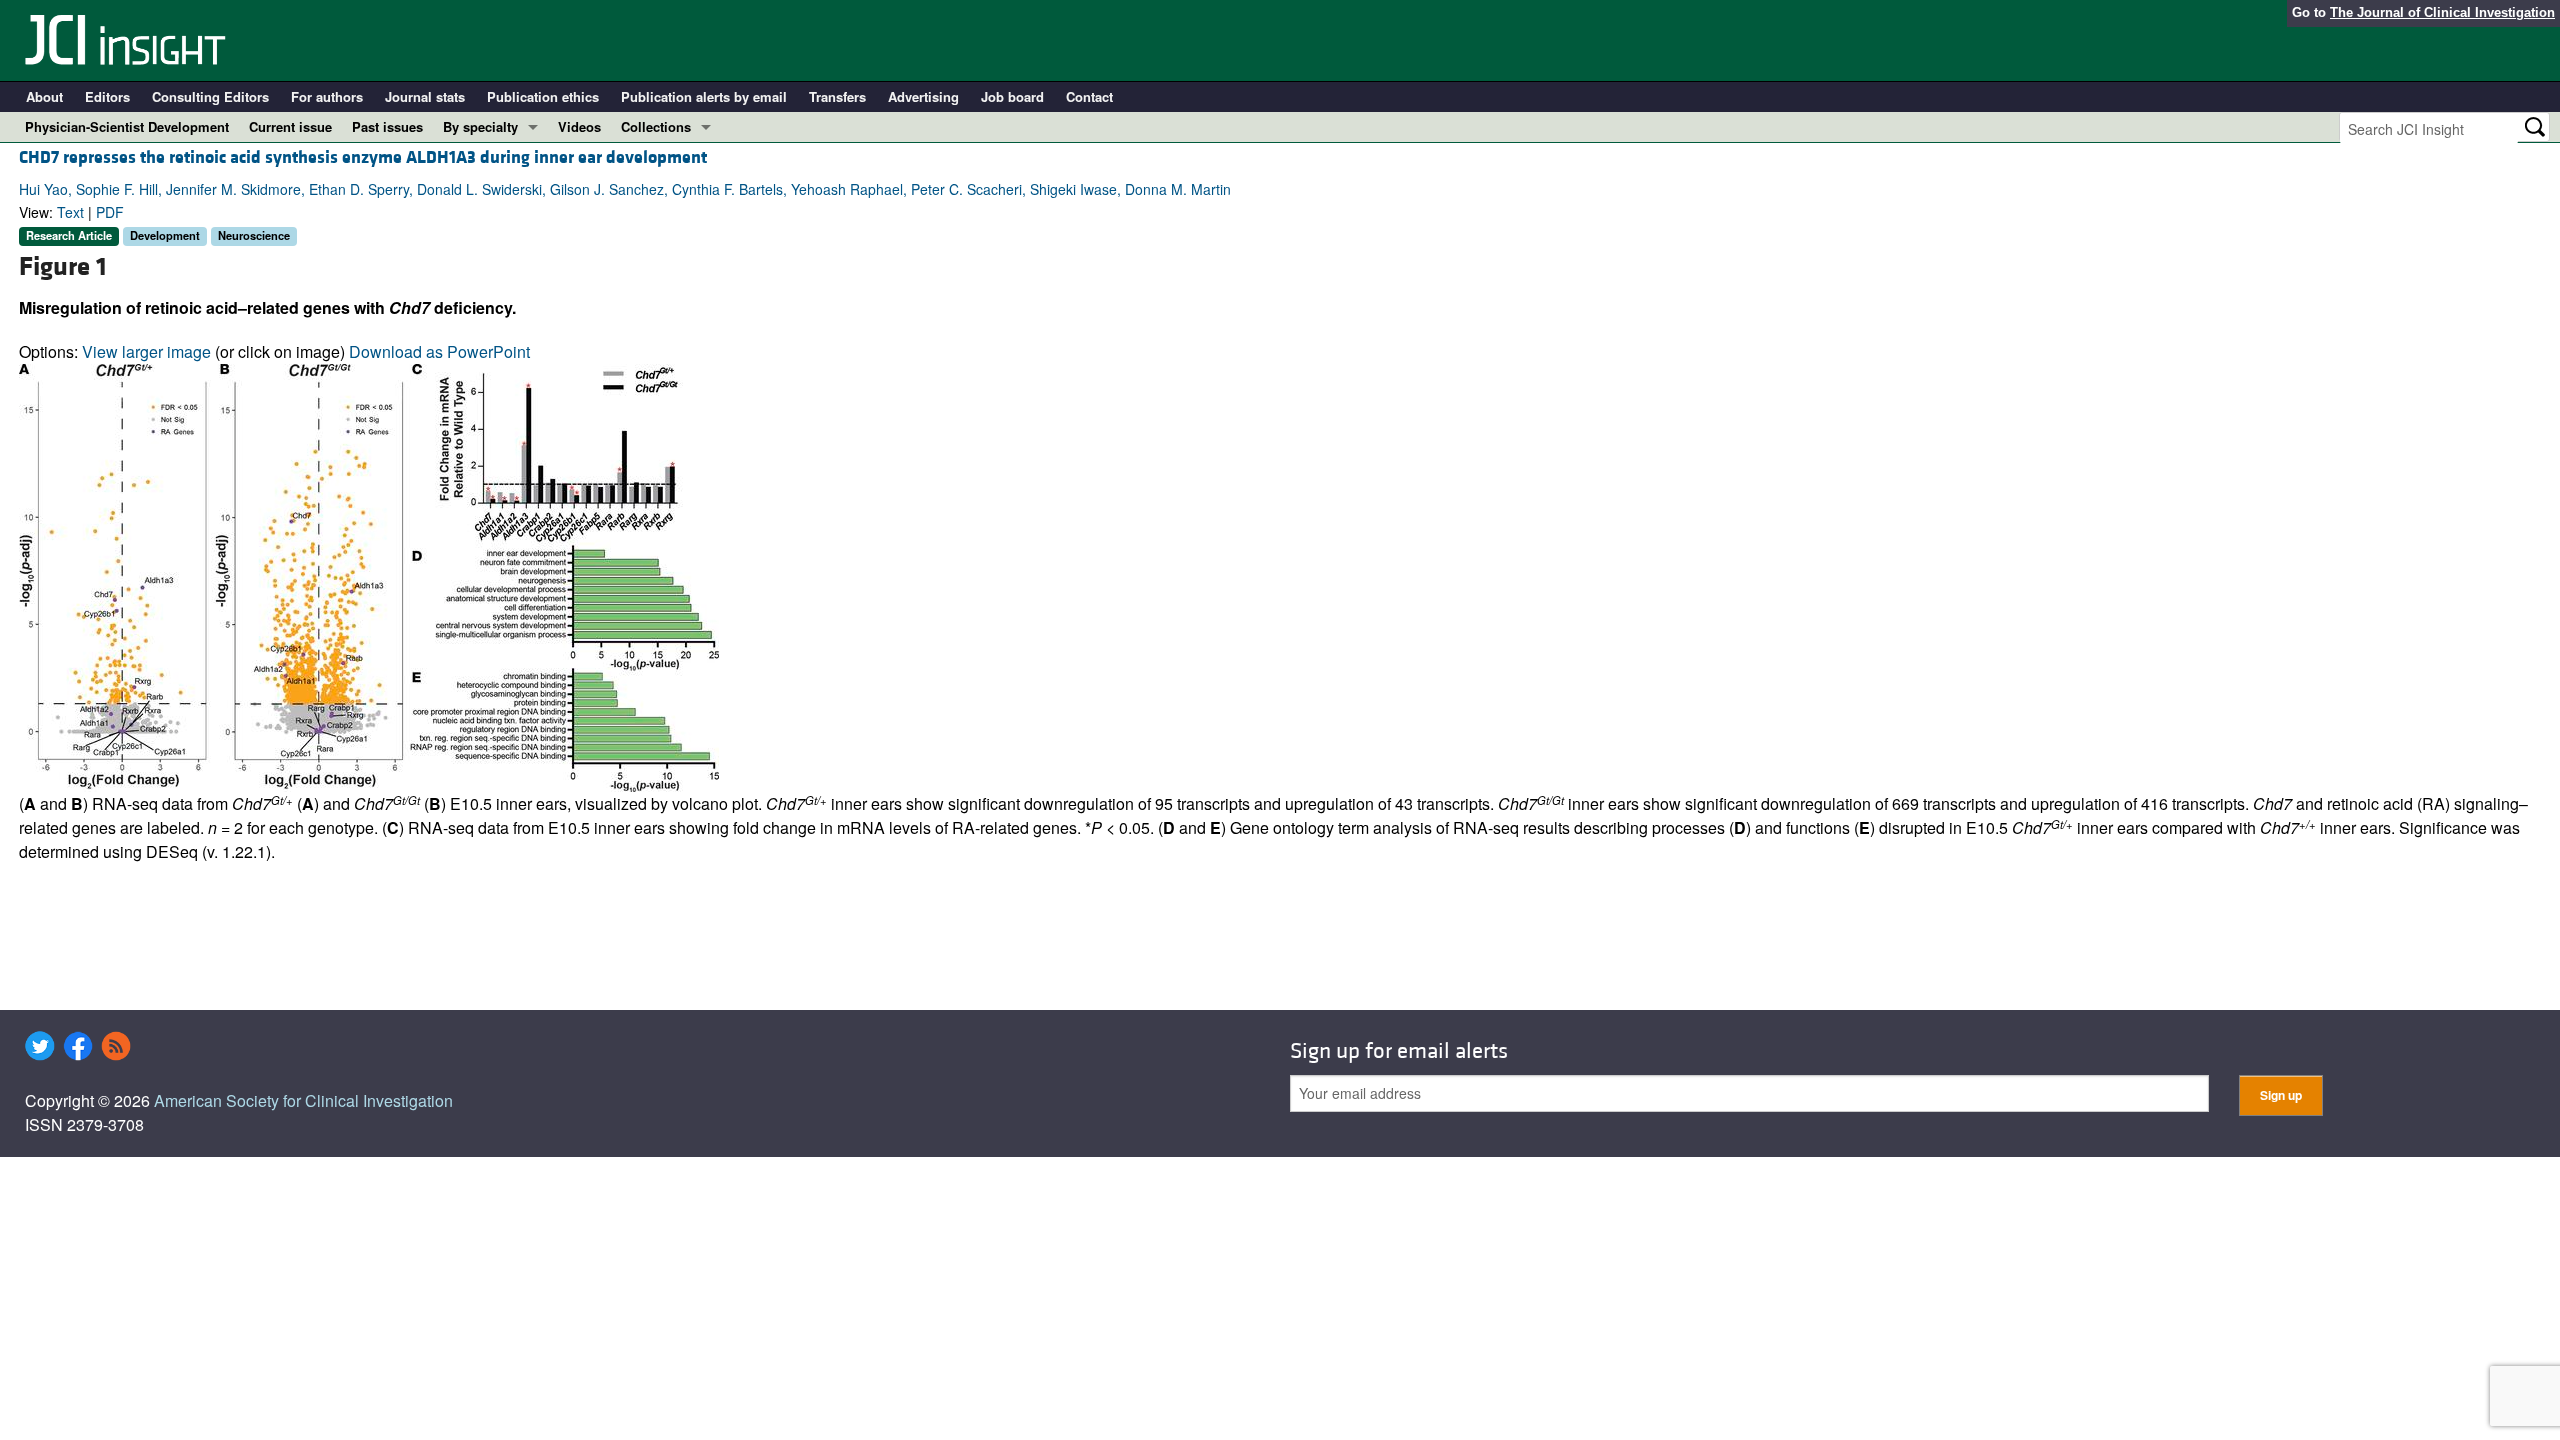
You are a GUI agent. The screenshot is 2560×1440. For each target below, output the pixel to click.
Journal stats (425, 96)
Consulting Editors (210, 96)
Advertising (923, 96)
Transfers (837, 96)
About (44, 96)
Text (70, 212)
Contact (1089, 96)
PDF (110, 212)
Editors (107, 96)
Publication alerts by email (704, 96)
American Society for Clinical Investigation (303, 1100)
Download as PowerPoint (439, 351)
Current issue (290, 126)
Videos (579, 126)
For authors (327, 96)
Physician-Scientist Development (127, 126)
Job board (1012, 96)
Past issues (387, 126)
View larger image (146, 351)
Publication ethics (543, 96)
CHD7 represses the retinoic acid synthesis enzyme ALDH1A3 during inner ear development (363, 157)
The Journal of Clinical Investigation (2442, 12)
